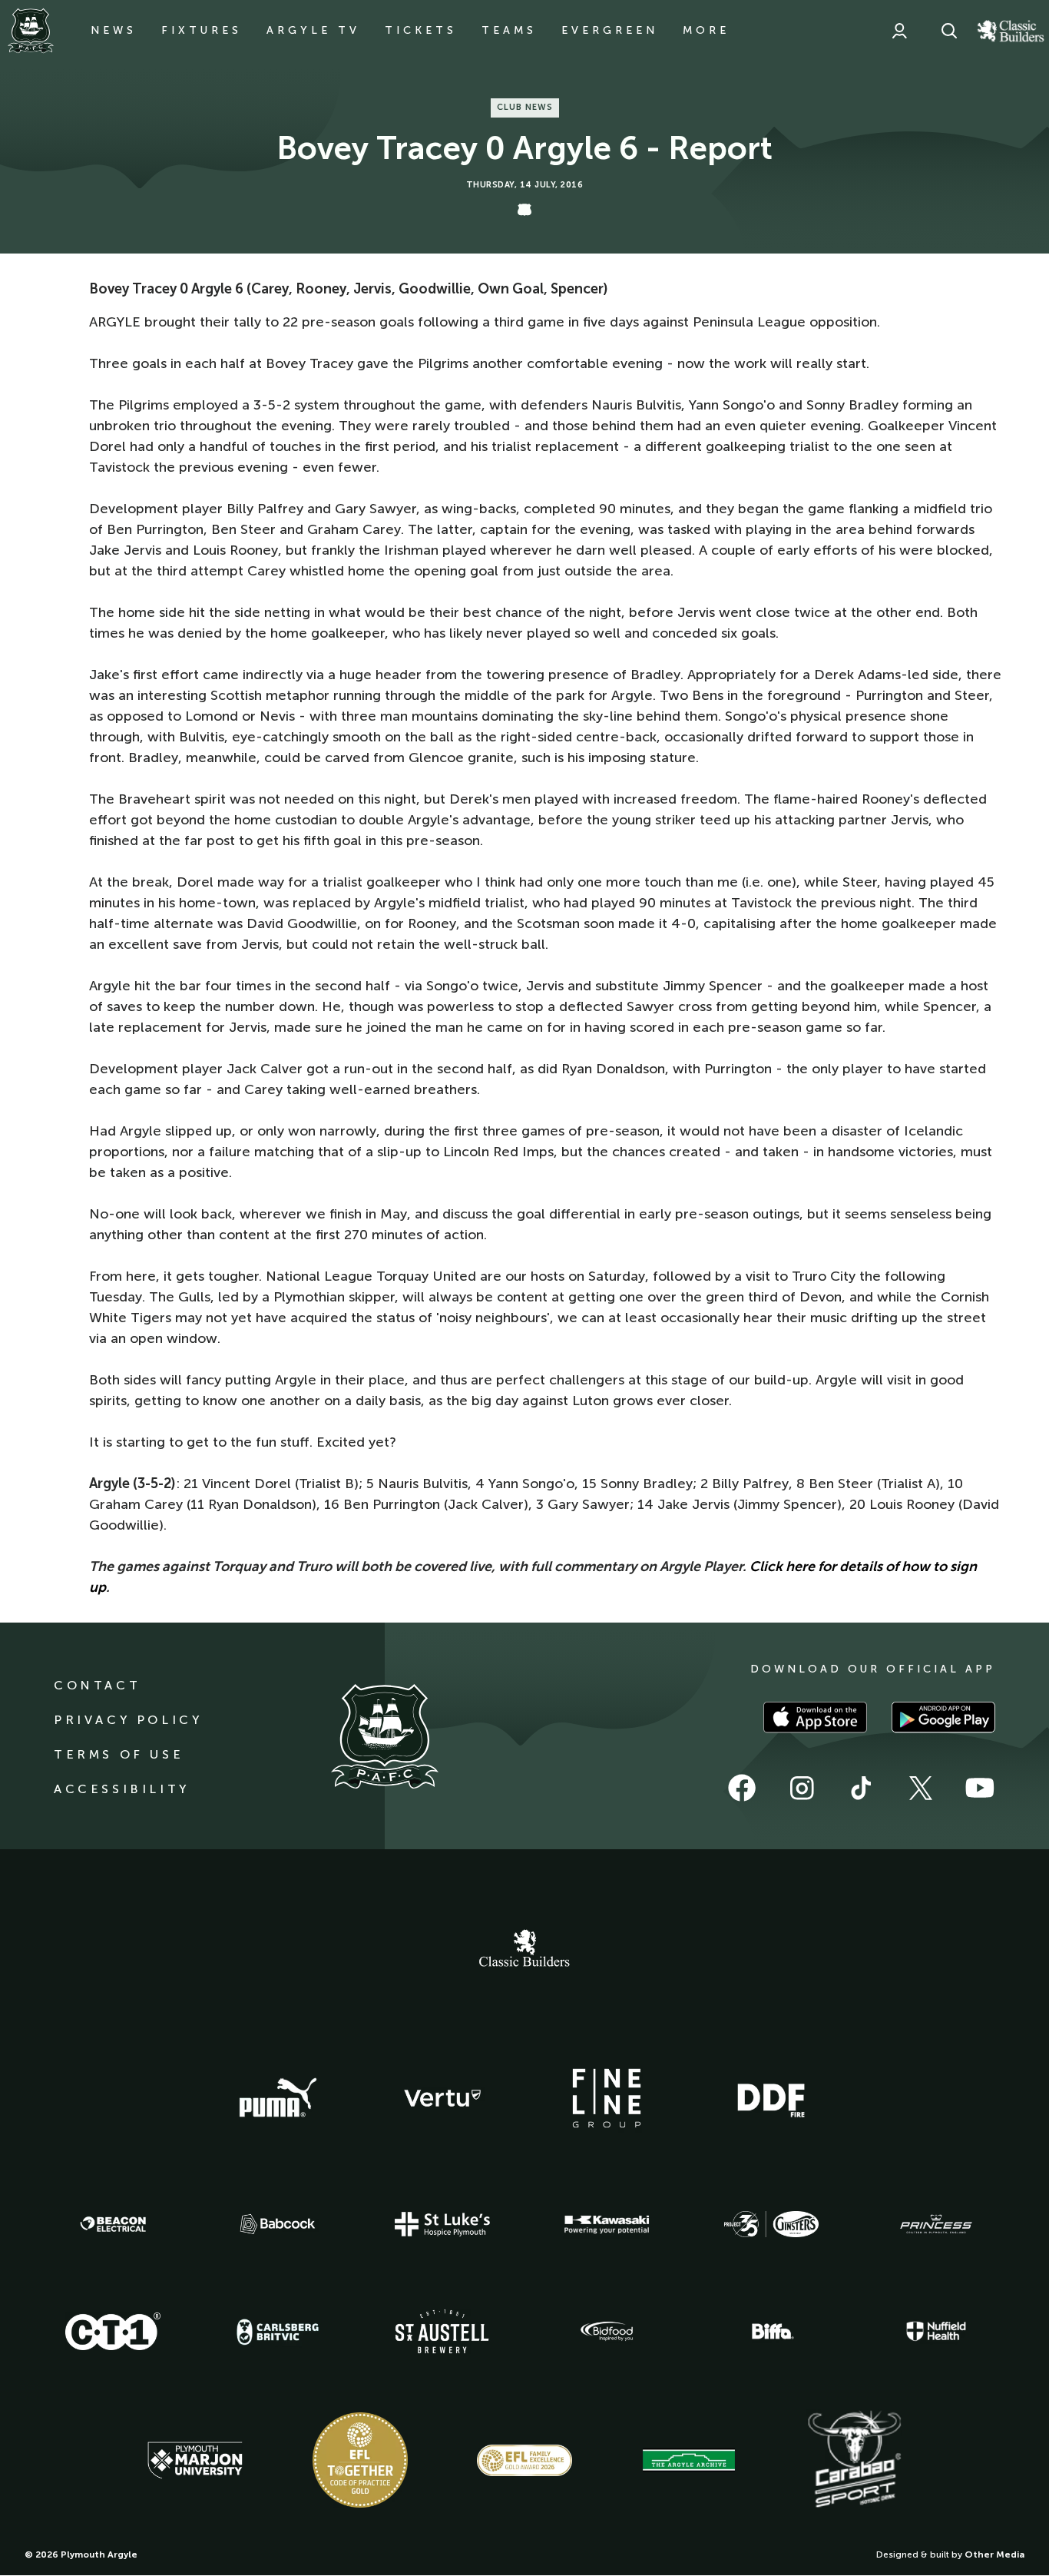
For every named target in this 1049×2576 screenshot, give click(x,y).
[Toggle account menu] (899, 31)
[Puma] (278, 2098)
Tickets (421, 30)
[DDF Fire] (771, 2098)
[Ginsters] (771, 2224)
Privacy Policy (128, 1720)
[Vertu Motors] (442, 2098)
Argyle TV (313, 30)
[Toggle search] (949, 31)
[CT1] (113, 2331)
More (706, 30)
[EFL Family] (524, 2460)
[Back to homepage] (31, 31)
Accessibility (122, 1789)
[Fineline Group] (607, 2098)
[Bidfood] (607, 2332)
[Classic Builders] (524, 1950)
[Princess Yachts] (936, 2224)
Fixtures (202, 30)
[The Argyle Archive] (689, 2460)
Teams (509, 30)
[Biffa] (771, 2332)
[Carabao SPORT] (854, 2460)
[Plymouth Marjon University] (195, 2461)
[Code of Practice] (360, 2460)
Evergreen (610, 30)
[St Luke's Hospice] (442, 2224)
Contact (97, 1685)
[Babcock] (278, 2224)
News (114, 30)
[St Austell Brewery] (442, 2331)
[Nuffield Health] (936, 2331)
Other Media (994, 2554)
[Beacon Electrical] (113, 2224)
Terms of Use (119, 1754)
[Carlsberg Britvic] (278, 2332)
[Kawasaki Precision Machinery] (607, 2224)
